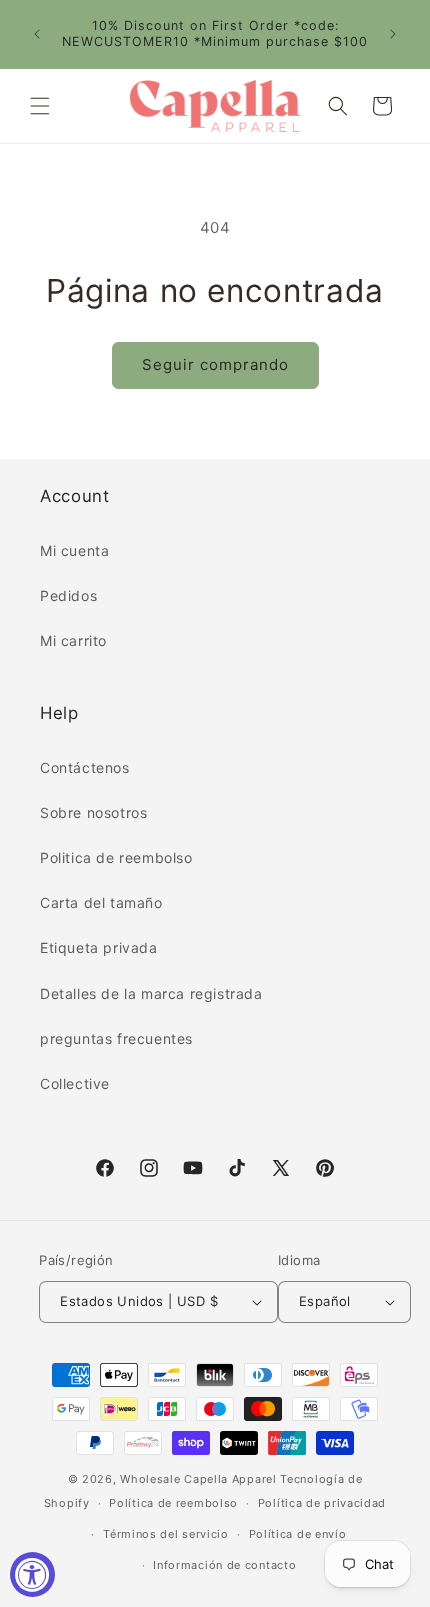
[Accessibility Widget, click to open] (32, 1574)
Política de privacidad (322, 1503)
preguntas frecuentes (116, 1038)
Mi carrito (73, 640)
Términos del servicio (166, 1534)
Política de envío (298, 1534)
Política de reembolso (173, 1503)
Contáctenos (85, 767)
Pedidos (68, 595)
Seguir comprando (215, 364)
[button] (40, 106)
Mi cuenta (74, 550)
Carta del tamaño (101, 902)
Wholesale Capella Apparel (198, 1479)
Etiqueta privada (99, 947)
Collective (75, 1083)
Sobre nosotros (93, 812)
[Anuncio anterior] (37, 34)
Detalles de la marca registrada (151, 993)
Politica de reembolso (116, 857)
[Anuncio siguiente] (393, 34)
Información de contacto (224, 1565)
